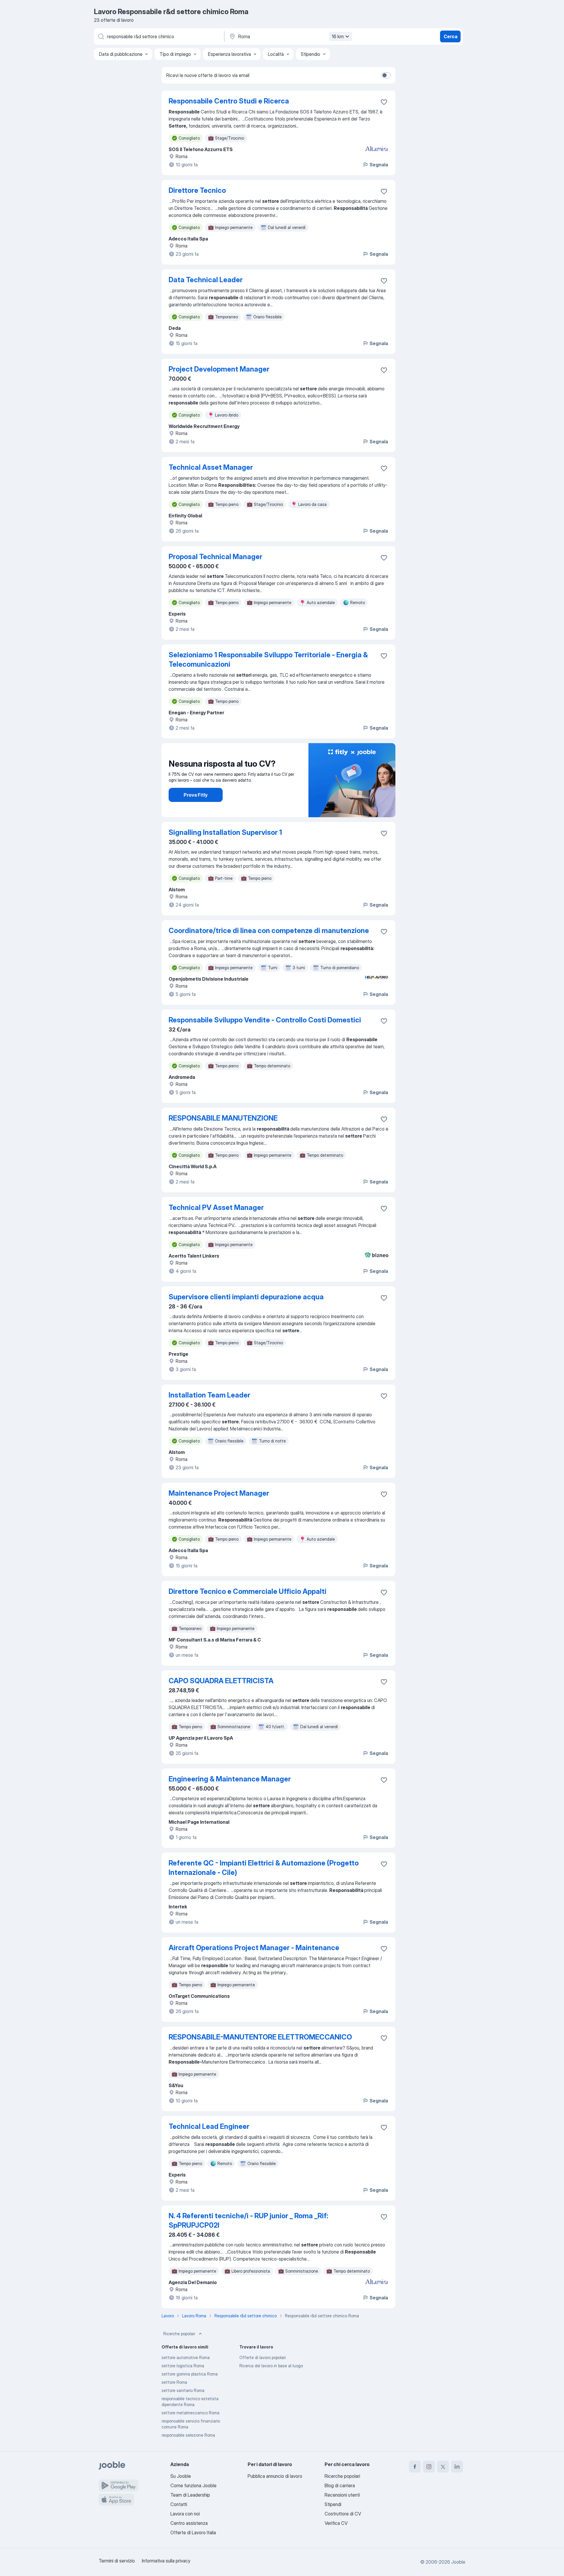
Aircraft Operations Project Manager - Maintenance (254, 1948)
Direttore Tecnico (197, 190)
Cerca (450, 36)
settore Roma (174, 2382)
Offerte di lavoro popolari (263, 2357)
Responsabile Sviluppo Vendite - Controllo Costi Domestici (265, 1020)
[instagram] (429, 2467)
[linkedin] (457, 2467)
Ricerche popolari (179, 2334)
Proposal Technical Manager (215, 557)
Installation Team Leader (209, 1395)
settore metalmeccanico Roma (190, 2413)
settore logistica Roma (183, 2366)
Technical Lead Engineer (209, 2126)
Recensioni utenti (342, 2495)
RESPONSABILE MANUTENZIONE (223, 1118)
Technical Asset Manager (211, 467)
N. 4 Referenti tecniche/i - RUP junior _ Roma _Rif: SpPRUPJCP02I (248, 2220)
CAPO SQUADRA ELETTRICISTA (221, 1681)
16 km (338, 36)
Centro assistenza (189, 2523)
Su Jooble (181, 2476)
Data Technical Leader (206, 280)
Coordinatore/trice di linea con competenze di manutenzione (269, 931)
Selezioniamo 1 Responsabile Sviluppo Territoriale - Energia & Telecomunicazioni (268, 660)
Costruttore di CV (343, 2514)
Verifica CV (336, 2523)
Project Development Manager (219, 369)
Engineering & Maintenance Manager (230, 1779)
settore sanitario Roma (183, 2390)
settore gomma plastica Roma (190, 2374)
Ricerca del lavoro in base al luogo (271, 2366)
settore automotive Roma (186, 2357)
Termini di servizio (117, 2561)
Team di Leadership (190, 2495)
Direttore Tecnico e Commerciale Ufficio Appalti (247, 1591)
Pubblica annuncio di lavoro (275, 2476)
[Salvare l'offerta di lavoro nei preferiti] (384, 102)
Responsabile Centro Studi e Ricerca (229, 101)
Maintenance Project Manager (219, 1493)
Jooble (458, 2562)
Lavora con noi (185, 2514)
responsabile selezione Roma (188, 2435)
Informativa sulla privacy (166, 2561)
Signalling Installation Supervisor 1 (225, 832)
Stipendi (333, 2504)
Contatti (179, 2504)
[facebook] (415, 2467)
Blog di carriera (340, 2485)
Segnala (379, 165)
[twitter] (443, 2467)
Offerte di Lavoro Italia (193, 2532)
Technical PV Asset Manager (216, 1207)
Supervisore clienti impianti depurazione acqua (246, 1297)
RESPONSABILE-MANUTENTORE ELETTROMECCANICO (260, 2037)
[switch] (386, 75)
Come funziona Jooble (193, 2485)
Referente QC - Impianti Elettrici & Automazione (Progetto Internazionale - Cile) (264, 1868)
